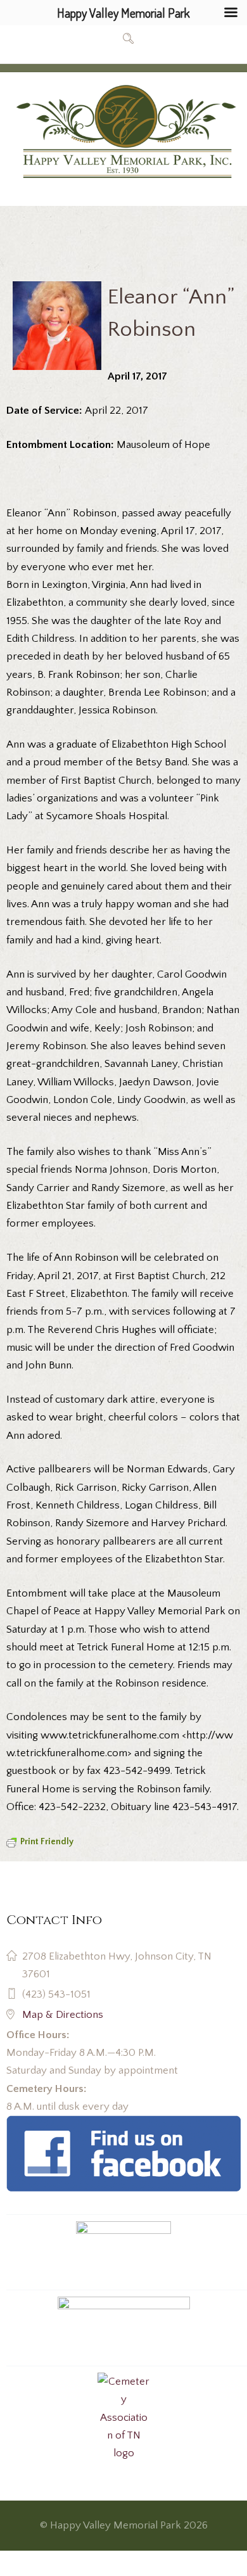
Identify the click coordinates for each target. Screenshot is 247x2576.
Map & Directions (63, 2015)
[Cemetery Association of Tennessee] (124, 2418)
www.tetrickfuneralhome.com (110, 1735)
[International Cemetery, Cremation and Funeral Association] (123, 2124)
